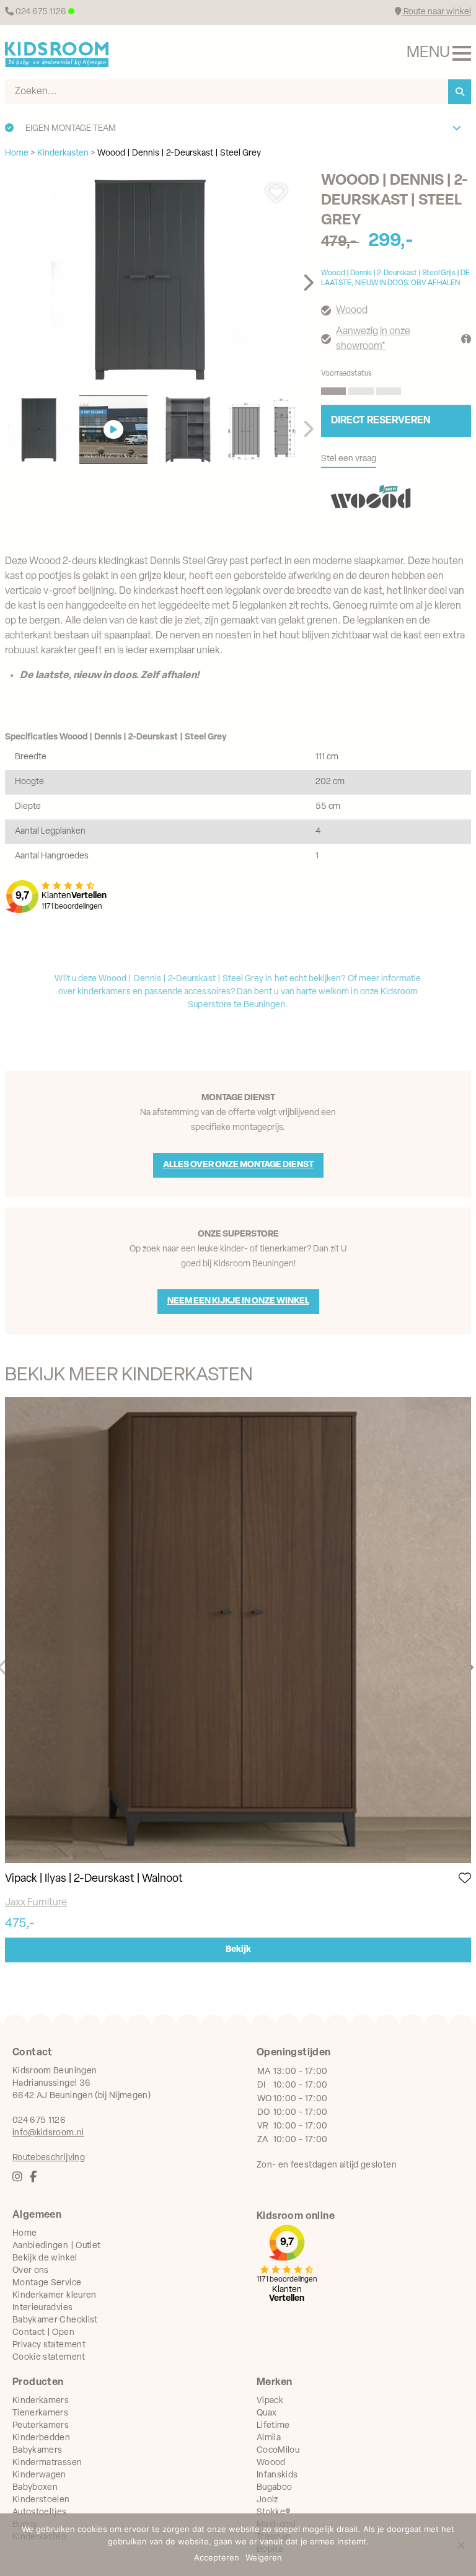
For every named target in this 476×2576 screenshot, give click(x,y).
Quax (267, 2413)
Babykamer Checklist (55, 2320)
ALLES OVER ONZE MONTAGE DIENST (238, 1165)
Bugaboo (274, 2488)
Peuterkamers (41, 2426)
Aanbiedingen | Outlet (56, 2246)
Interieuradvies (42, 2308)
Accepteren (217, 2557)
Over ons (31, 2271)
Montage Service (47, 2283)
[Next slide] (308, 283)
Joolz (267, 2500)
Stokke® (274, 2512)
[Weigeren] (461, 2545)
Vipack (270, 2401)
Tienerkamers (40, 2413)
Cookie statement (49, 2358)
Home (24, 2234)
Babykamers (37, 2450)
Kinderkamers (41, 2401)
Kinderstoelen (41, 2500)
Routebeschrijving (49, 2158)
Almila (269, 2438)
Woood (352, 311)
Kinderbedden (41, 2438)
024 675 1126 (41, 12)
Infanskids (277, 2475)
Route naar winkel (436, 12)
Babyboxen (35, 2488)
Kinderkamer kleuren (55, 2296)
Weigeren (264, 2557)
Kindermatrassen (47, 2463)
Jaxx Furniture (36, 1903)
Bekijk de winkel (45, 2258)
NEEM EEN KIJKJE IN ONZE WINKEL (238, 1301)
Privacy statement (49, 2345)
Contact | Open (43, 2333)
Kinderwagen (39, 2475)
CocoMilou (278, 2450)
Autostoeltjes (40, 2512)
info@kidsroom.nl (48, 2133)
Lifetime (273, 2426)
